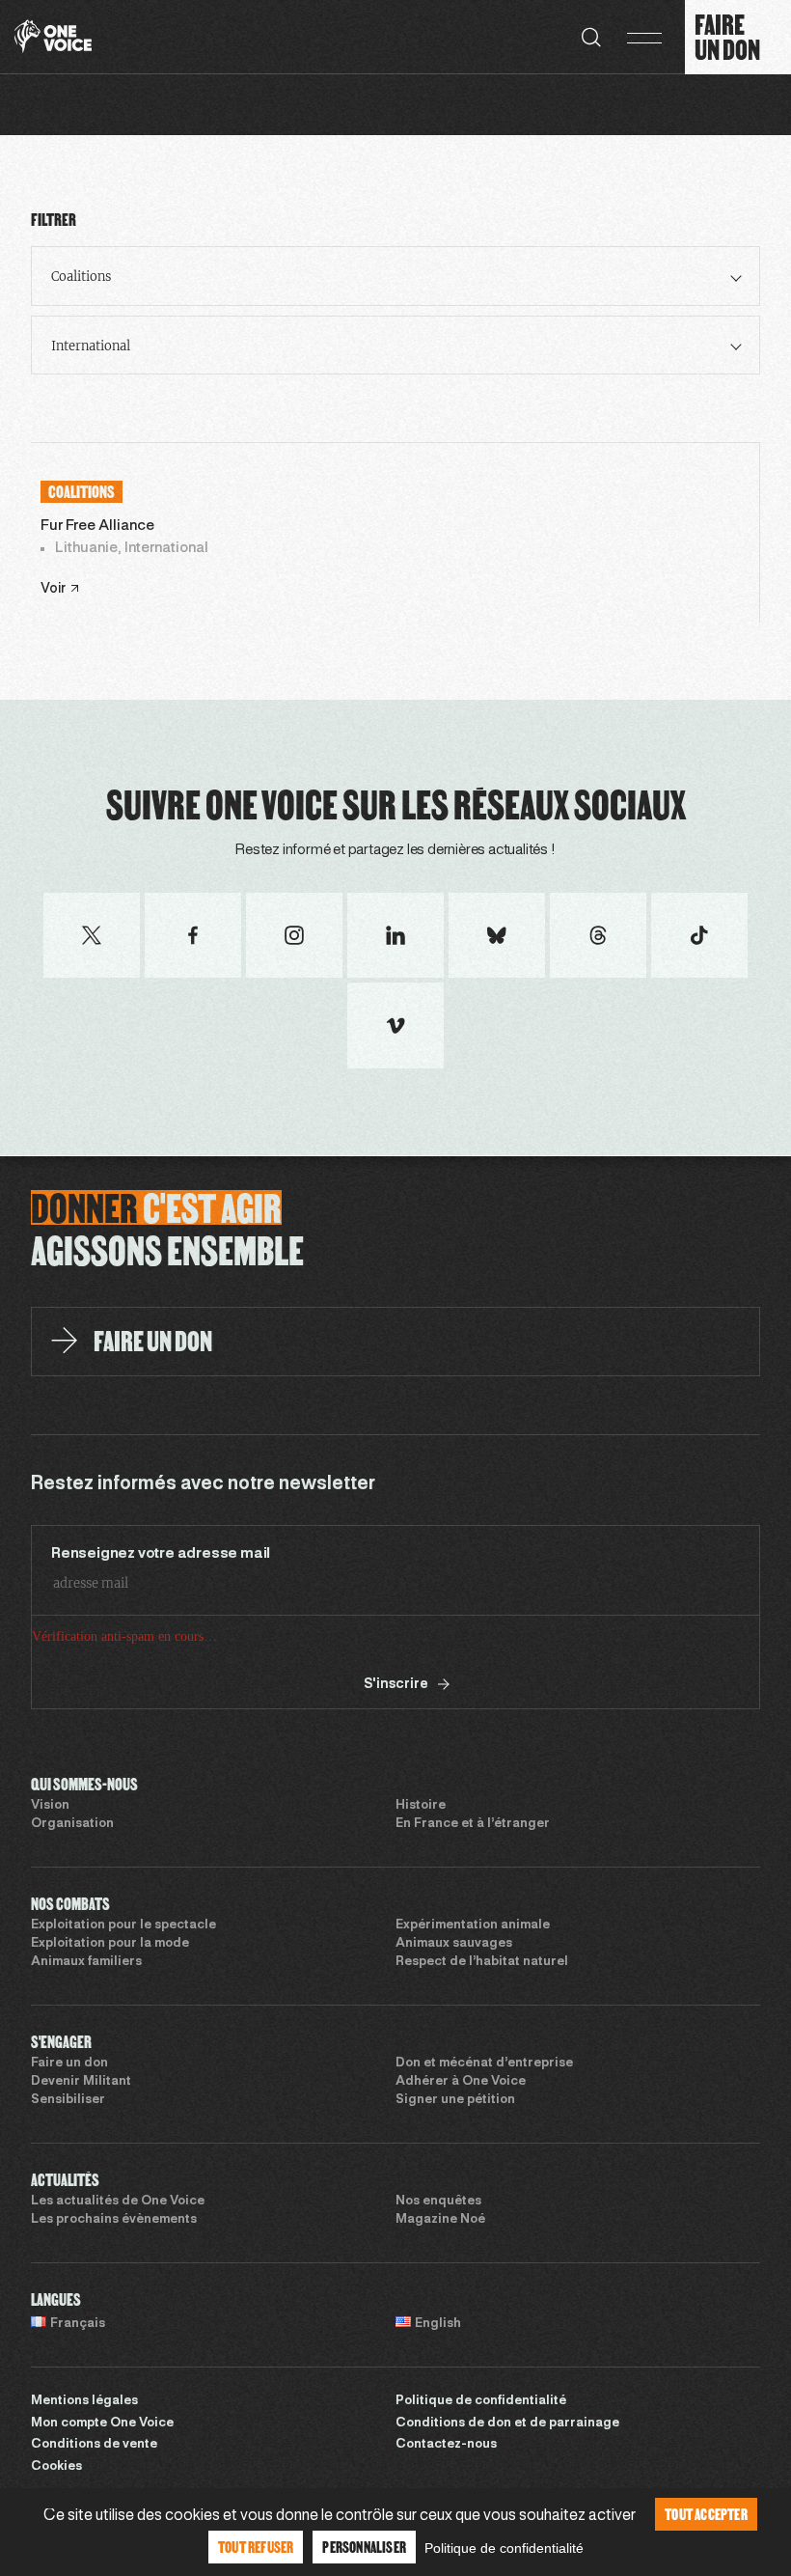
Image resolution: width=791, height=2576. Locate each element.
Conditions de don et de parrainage (507, 2424)
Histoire (421, 1806)
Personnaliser (364, 2547)
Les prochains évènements (114, 2220)
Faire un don (69, 2064)
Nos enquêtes (438, 2202)
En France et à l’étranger (473, 1824)
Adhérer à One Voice (461, 2082)
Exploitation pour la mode (110, 1944)
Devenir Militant (81, 2082)
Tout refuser (256, 2547)
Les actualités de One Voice (118, 2202)
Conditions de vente (94, 2445)
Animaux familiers (86, 1962)
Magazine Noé (440, 2220)
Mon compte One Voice (102, 2424)
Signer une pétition (455, 2100)
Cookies (56, 2467)
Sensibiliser (68, 2100)
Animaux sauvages (454, 1944)
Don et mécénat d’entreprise (484, 2064)
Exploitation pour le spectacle (123, 1925)
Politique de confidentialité (481, 2401)
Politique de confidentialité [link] (504, 2548)
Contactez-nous (446, 2445)
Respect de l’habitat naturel (482, 1962)
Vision (50, 1806)
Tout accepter (706, 2514)
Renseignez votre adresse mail (161, 1554)
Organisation (72, 1824)
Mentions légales (84, 2401)
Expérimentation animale (473, 1925)
